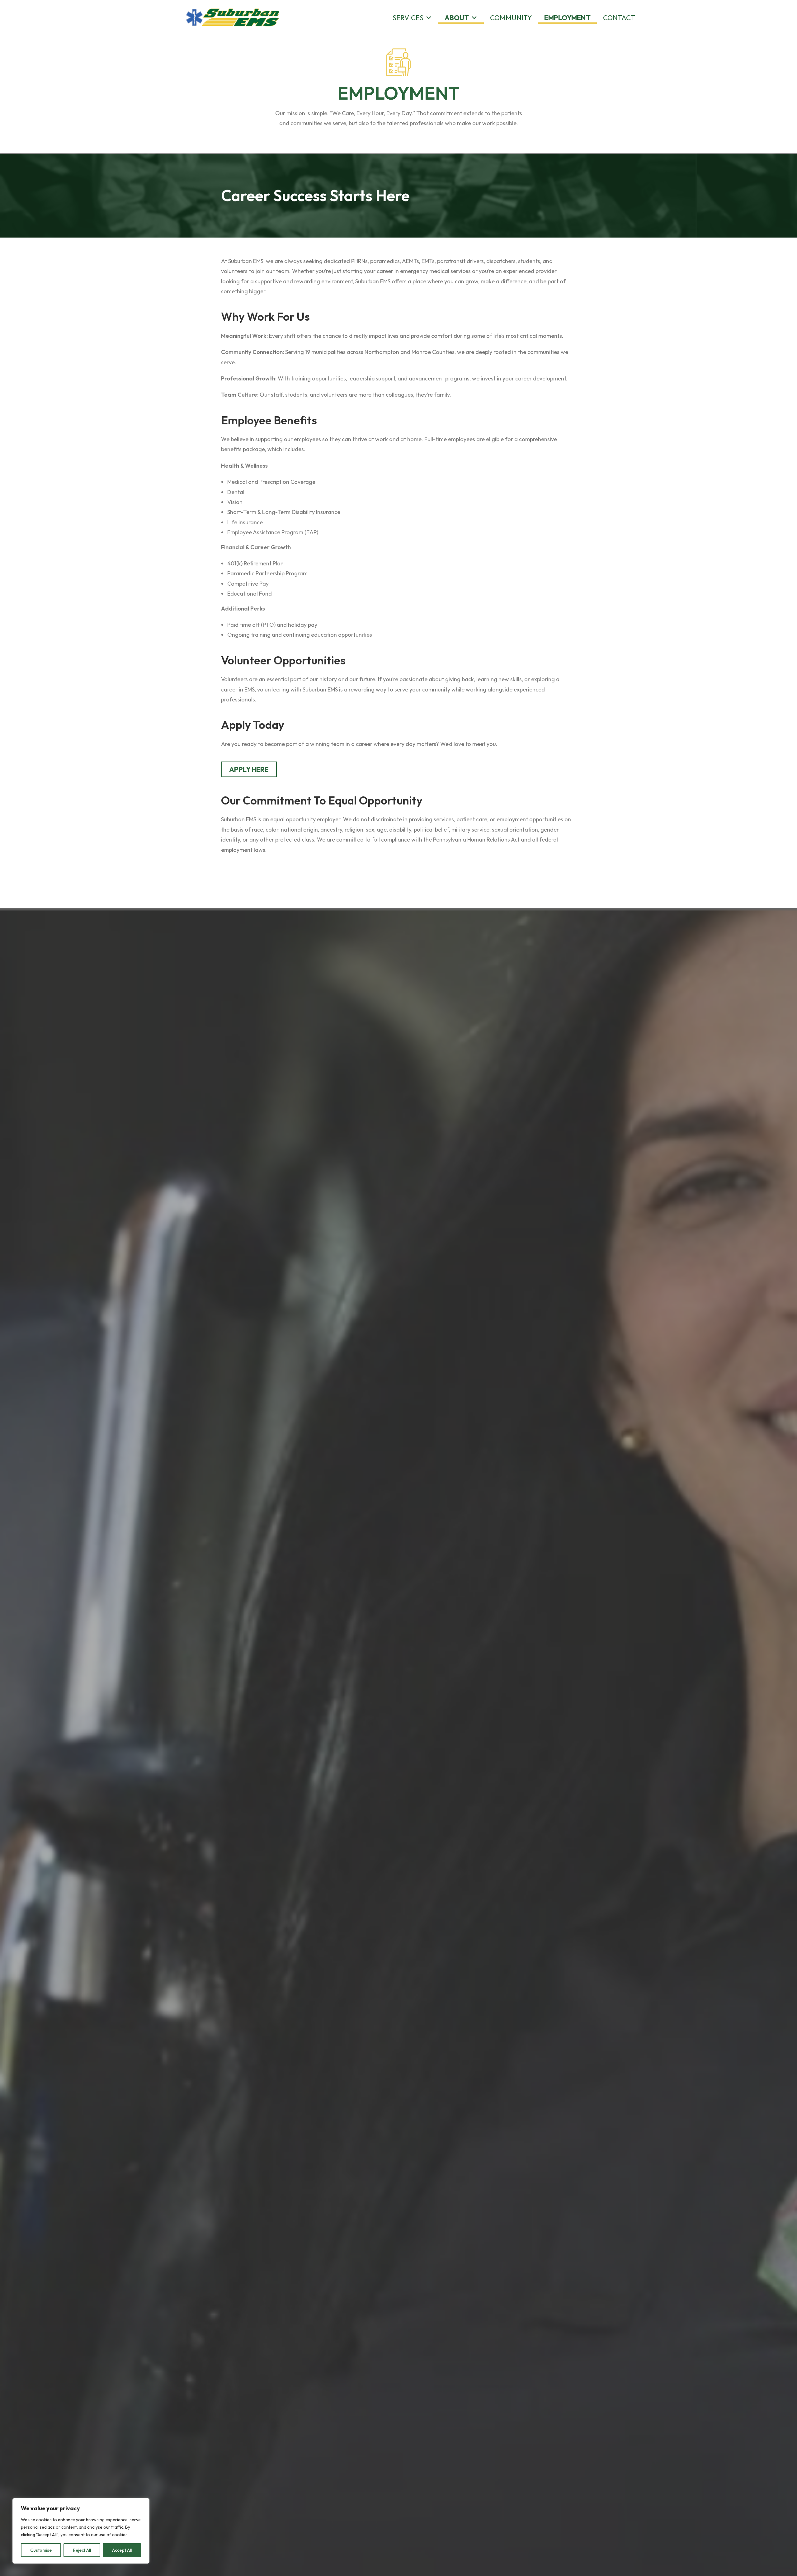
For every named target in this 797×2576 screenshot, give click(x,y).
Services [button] (408, 18)
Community (511, 18)
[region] (81, 2531)
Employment (567, 18)
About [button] (457, 18)
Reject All (82, 2550)
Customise (41, 2550)
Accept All (122, 2550)
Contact (619, 18)
